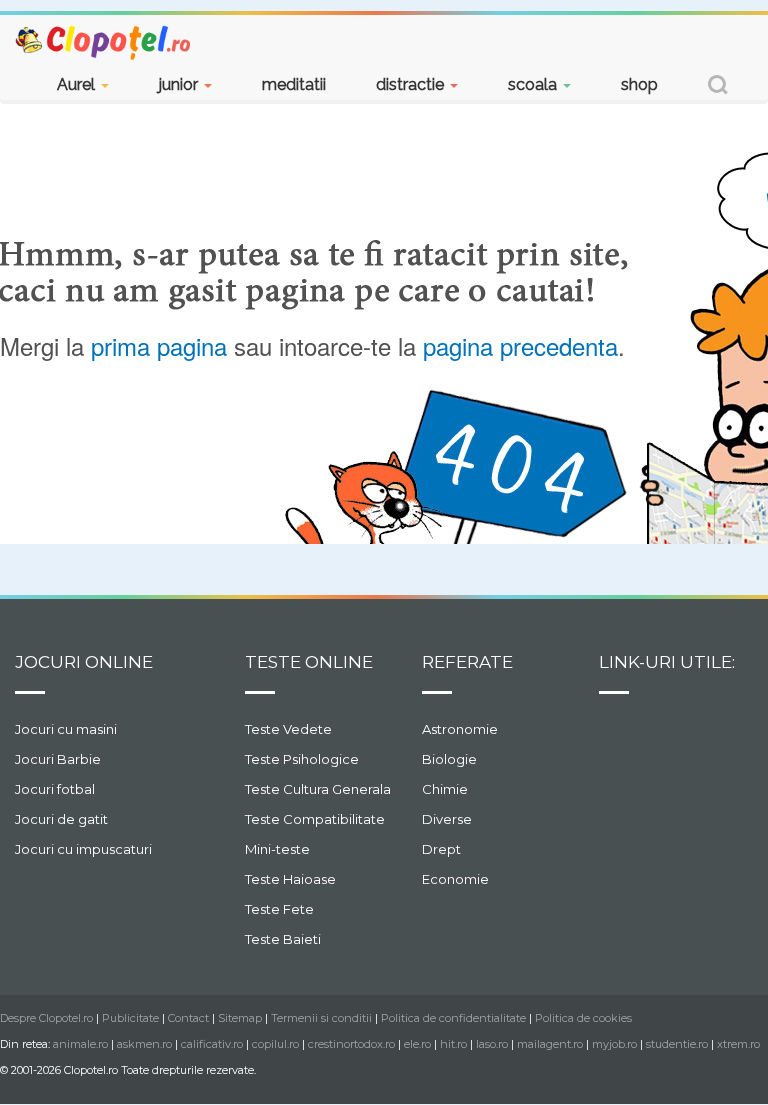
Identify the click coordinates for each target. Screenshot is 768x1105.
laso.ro (492, 1044)
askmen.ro (144, 1044)
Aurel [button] (78, 84)
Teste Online (309, 662)
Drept (441, 849)
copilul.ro (275, 1044)
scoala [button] (534, 84)
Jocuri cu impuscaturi (83, 849)
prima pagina (159, 345)
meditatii (294, 84)
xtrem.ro (738, 1044)
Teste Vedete (288, 729)
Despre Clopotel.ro (46, 1018)
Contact (188, 1018)
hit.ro (453, 1044)
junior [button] (180, 84)
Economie (455, 879)
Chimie (445, 789)
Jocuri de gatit (61, 819)
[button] (718, 87)
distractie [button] (412, 84)
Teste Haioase (290, 879)
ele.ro (417, 1044)
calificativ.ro (212, 1044)
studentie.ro (677, 1044)
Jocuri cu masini (66, 729)
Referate (467, 662)
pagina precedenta (520, 345)
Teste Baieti (283, 939)
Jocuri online (84, 662)
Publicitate (130, 1018)
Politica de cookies (583, 1018)
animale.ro (80, 1044)
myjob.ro (614, 1044)
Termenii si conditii (321, 1018)
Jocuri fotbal (55, 789)
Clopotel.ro (104, 41)
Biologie (449, 759)
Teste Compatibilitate (315, 819)
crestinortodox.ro (351, 1044)
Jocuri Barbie (58, 759)
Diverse (447, 819)
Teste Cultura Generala (318, 789)
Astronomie (460, 729)
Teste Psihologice (302, 759)
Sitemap (240, 1018)
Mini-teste (277, 849)
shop (639, 84)
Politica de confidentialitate (453, 1018)
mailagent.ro (550, 1044)
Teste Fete (279, 909)
